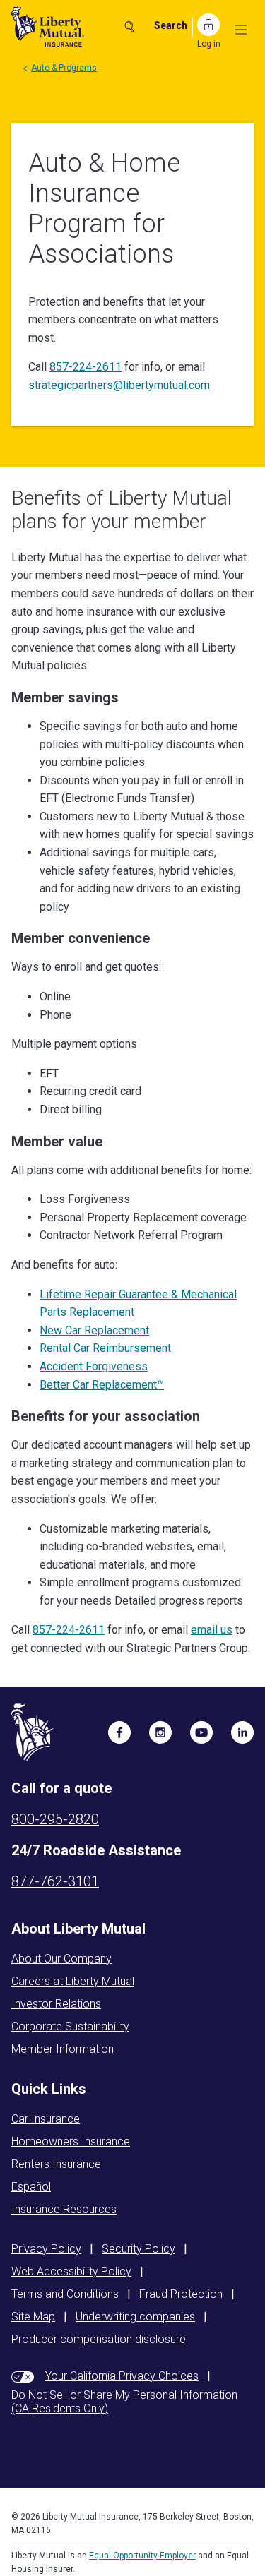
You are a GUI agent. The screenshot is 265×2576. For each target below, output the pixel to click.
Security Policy (139, 2249)
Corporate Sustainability (70, 2026)
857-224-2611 (86, 367)
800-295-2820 (55, 1819)
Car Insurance (46, 2119)
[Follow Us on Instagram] (160, 1732)
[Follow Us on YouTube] (201, 1732)
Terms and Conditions (65, 2294)
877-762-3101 (55, 1881)
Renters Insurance (56, 2164)
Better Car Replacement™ (102, 1385)
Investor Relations (56, 2004)
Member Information (63, 2049)
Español (31, 2187)
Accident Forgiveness (94, 1366)
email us (212, 1630)
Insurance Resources (64, 2209)
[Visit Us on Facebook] (119, 1732)
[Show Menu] (241, 30)
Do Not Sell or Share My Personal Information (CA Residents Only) (124, 2402)
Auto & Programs (64, 68)
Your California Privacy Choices (122, 2376)
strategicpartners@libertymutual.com (119, 385)
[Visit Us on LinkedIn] (242, 1732)
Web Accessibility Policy (71, 2271)
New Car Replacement (94, 1330)
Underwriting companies (135, 2317)
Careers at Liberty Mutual (73, 1981)
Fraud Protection (181, 2294)
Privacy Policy (46, 2249)
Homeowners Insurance (71, 2141)
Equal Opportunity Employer (142, 2556)
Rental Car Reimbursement (105, 1348)
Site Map (33, 2317)
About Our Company (61, 1959)
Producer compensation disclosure (99, 2339)
